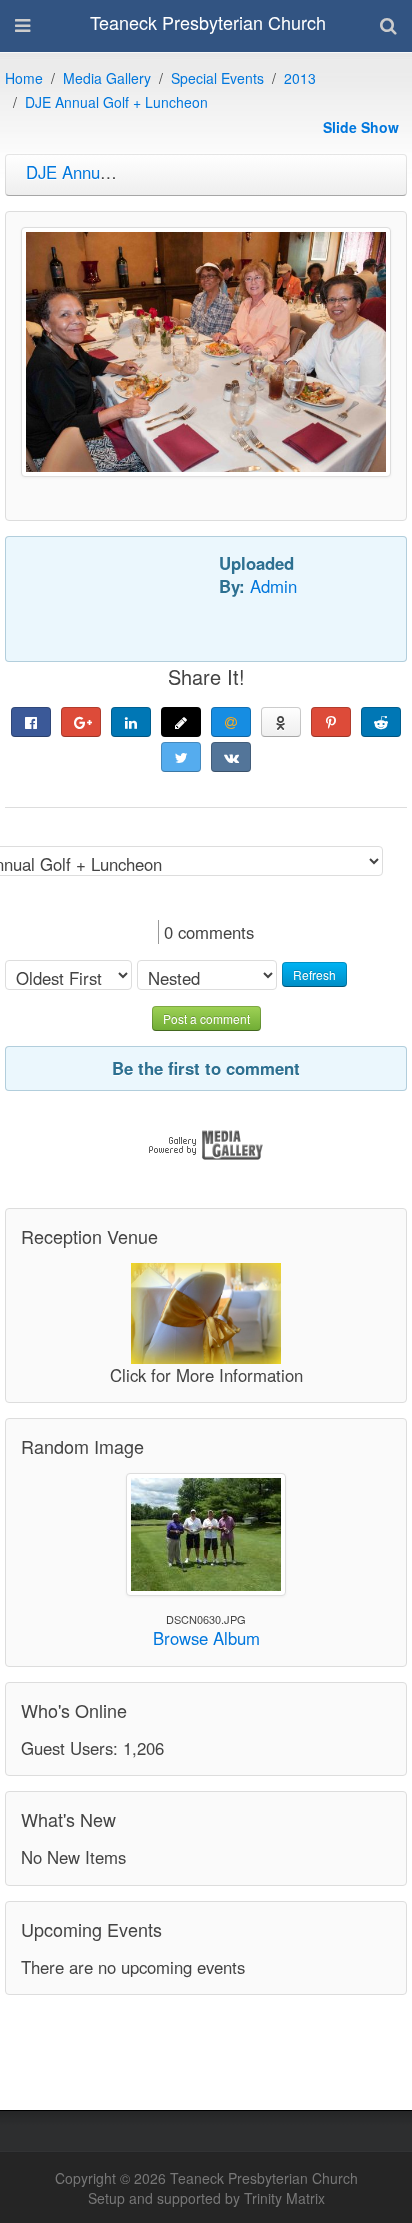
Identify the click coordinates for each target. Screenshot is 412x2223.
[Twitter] (181, 757)
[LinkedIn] (131, 722)
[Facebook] (31, 722)
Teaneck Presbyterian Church (208, 22)
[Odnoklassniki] (281, 722)
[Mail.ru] (231, 722)
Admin (273, 586)
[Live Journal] (181, 722)
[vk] (231, 757)
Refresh (314, 974)
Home (24, 78)
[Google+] (81, 722)
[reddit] (381, 722)
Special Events (217, 78)
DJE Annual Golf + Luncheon (116, 102)
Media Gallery (107, 78)
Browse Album (206, 1638)
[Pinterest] (331, 722)
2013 (300, 78)
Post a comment (206, 1018)
